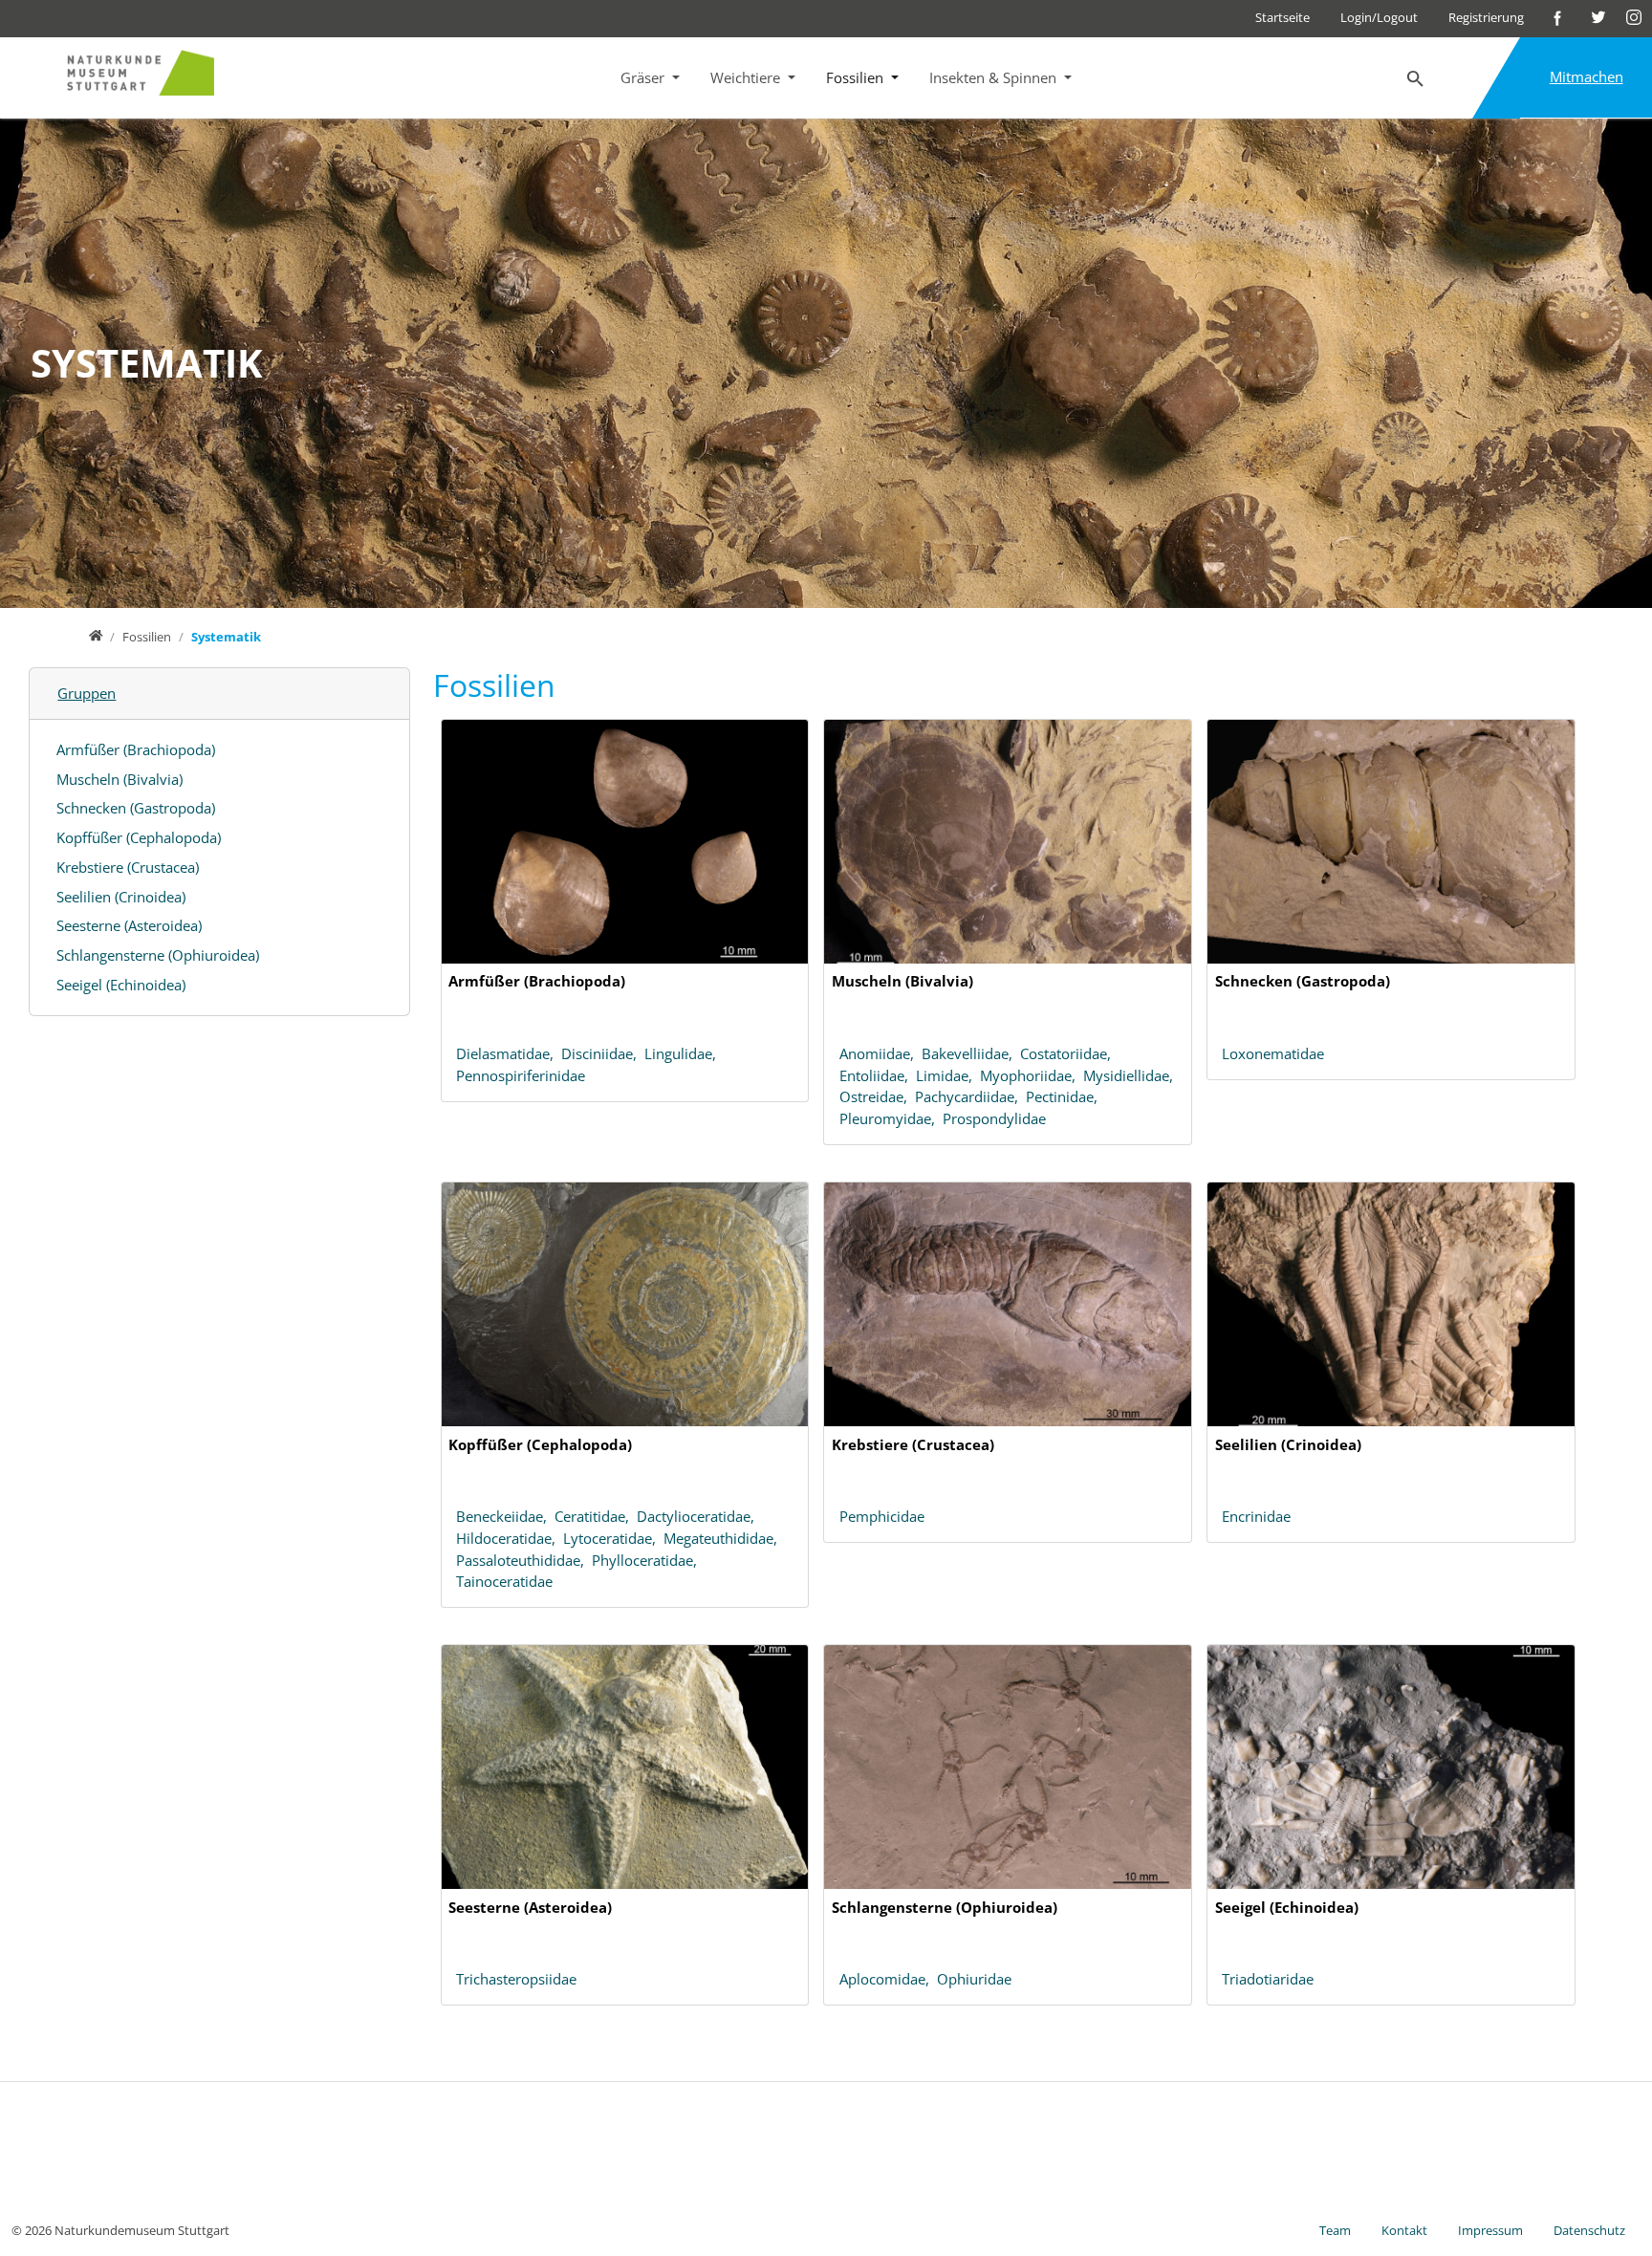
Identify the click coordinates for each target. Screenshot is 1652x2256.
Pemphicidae (882, 1516)
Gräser (644, 77)
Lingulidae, (682, 1053)
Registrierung (1486, 17)
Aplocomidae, (888, 1979)
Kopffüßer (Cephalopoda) (139, 837)
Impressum (1490, 2230)
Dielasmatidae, (509, 1053)
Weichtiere (747, 77)
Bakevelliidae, (971, 1053)
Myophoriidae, (1032, 1075)
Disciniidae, (603, 1053)
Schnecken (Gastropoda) (136, 808)
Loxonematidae (1273, 1053)
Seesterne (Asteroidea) (129, 925)
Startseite (1282, 17)
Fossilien (857, 77)
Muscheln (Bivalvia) (120, 779)
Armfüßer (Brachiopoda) (136, 749)
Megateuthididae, (722, 1538)
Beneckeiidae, (505, 1516)
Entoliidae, (878, 1075)
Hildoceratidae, (510, 1538)
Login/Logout (1379, 17)
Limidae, (948, 1075)
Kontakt (1404, 2230)
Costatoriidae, (1067, 1053)
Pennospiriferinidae (521, 1075)
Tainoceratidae (504, 1581)
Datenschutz (1589, 2230)
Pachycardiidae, (970, 1096)
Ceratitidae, (596, 1516)
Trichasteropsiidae (516, 1979)
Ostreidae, (877, 1096)
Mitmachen (1587, 76)
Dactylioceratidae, (697, 1516)
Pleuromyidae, (891, 1118)
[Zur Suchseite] (1416, 79)
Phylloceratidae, (646, 1560)
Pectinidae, (1064, 1096)
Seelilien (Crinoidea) (121, 897)
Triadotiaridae (1268, 1979)
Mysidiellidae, (1130, 1075)
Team (1335, 2230)
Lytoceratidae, (613, 1538)
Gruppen (87, 693)
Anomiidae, (880, 1053)
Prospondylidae (994, 1118)
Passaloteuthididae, (524, 1560)
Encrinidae (1256, 1516)
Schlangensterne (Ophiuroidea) (158, 955)
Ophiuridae (974, 1979)
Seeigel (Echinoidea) (121, 985)
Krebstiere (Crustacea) (128, 867)
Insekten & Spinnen (995, 77)
